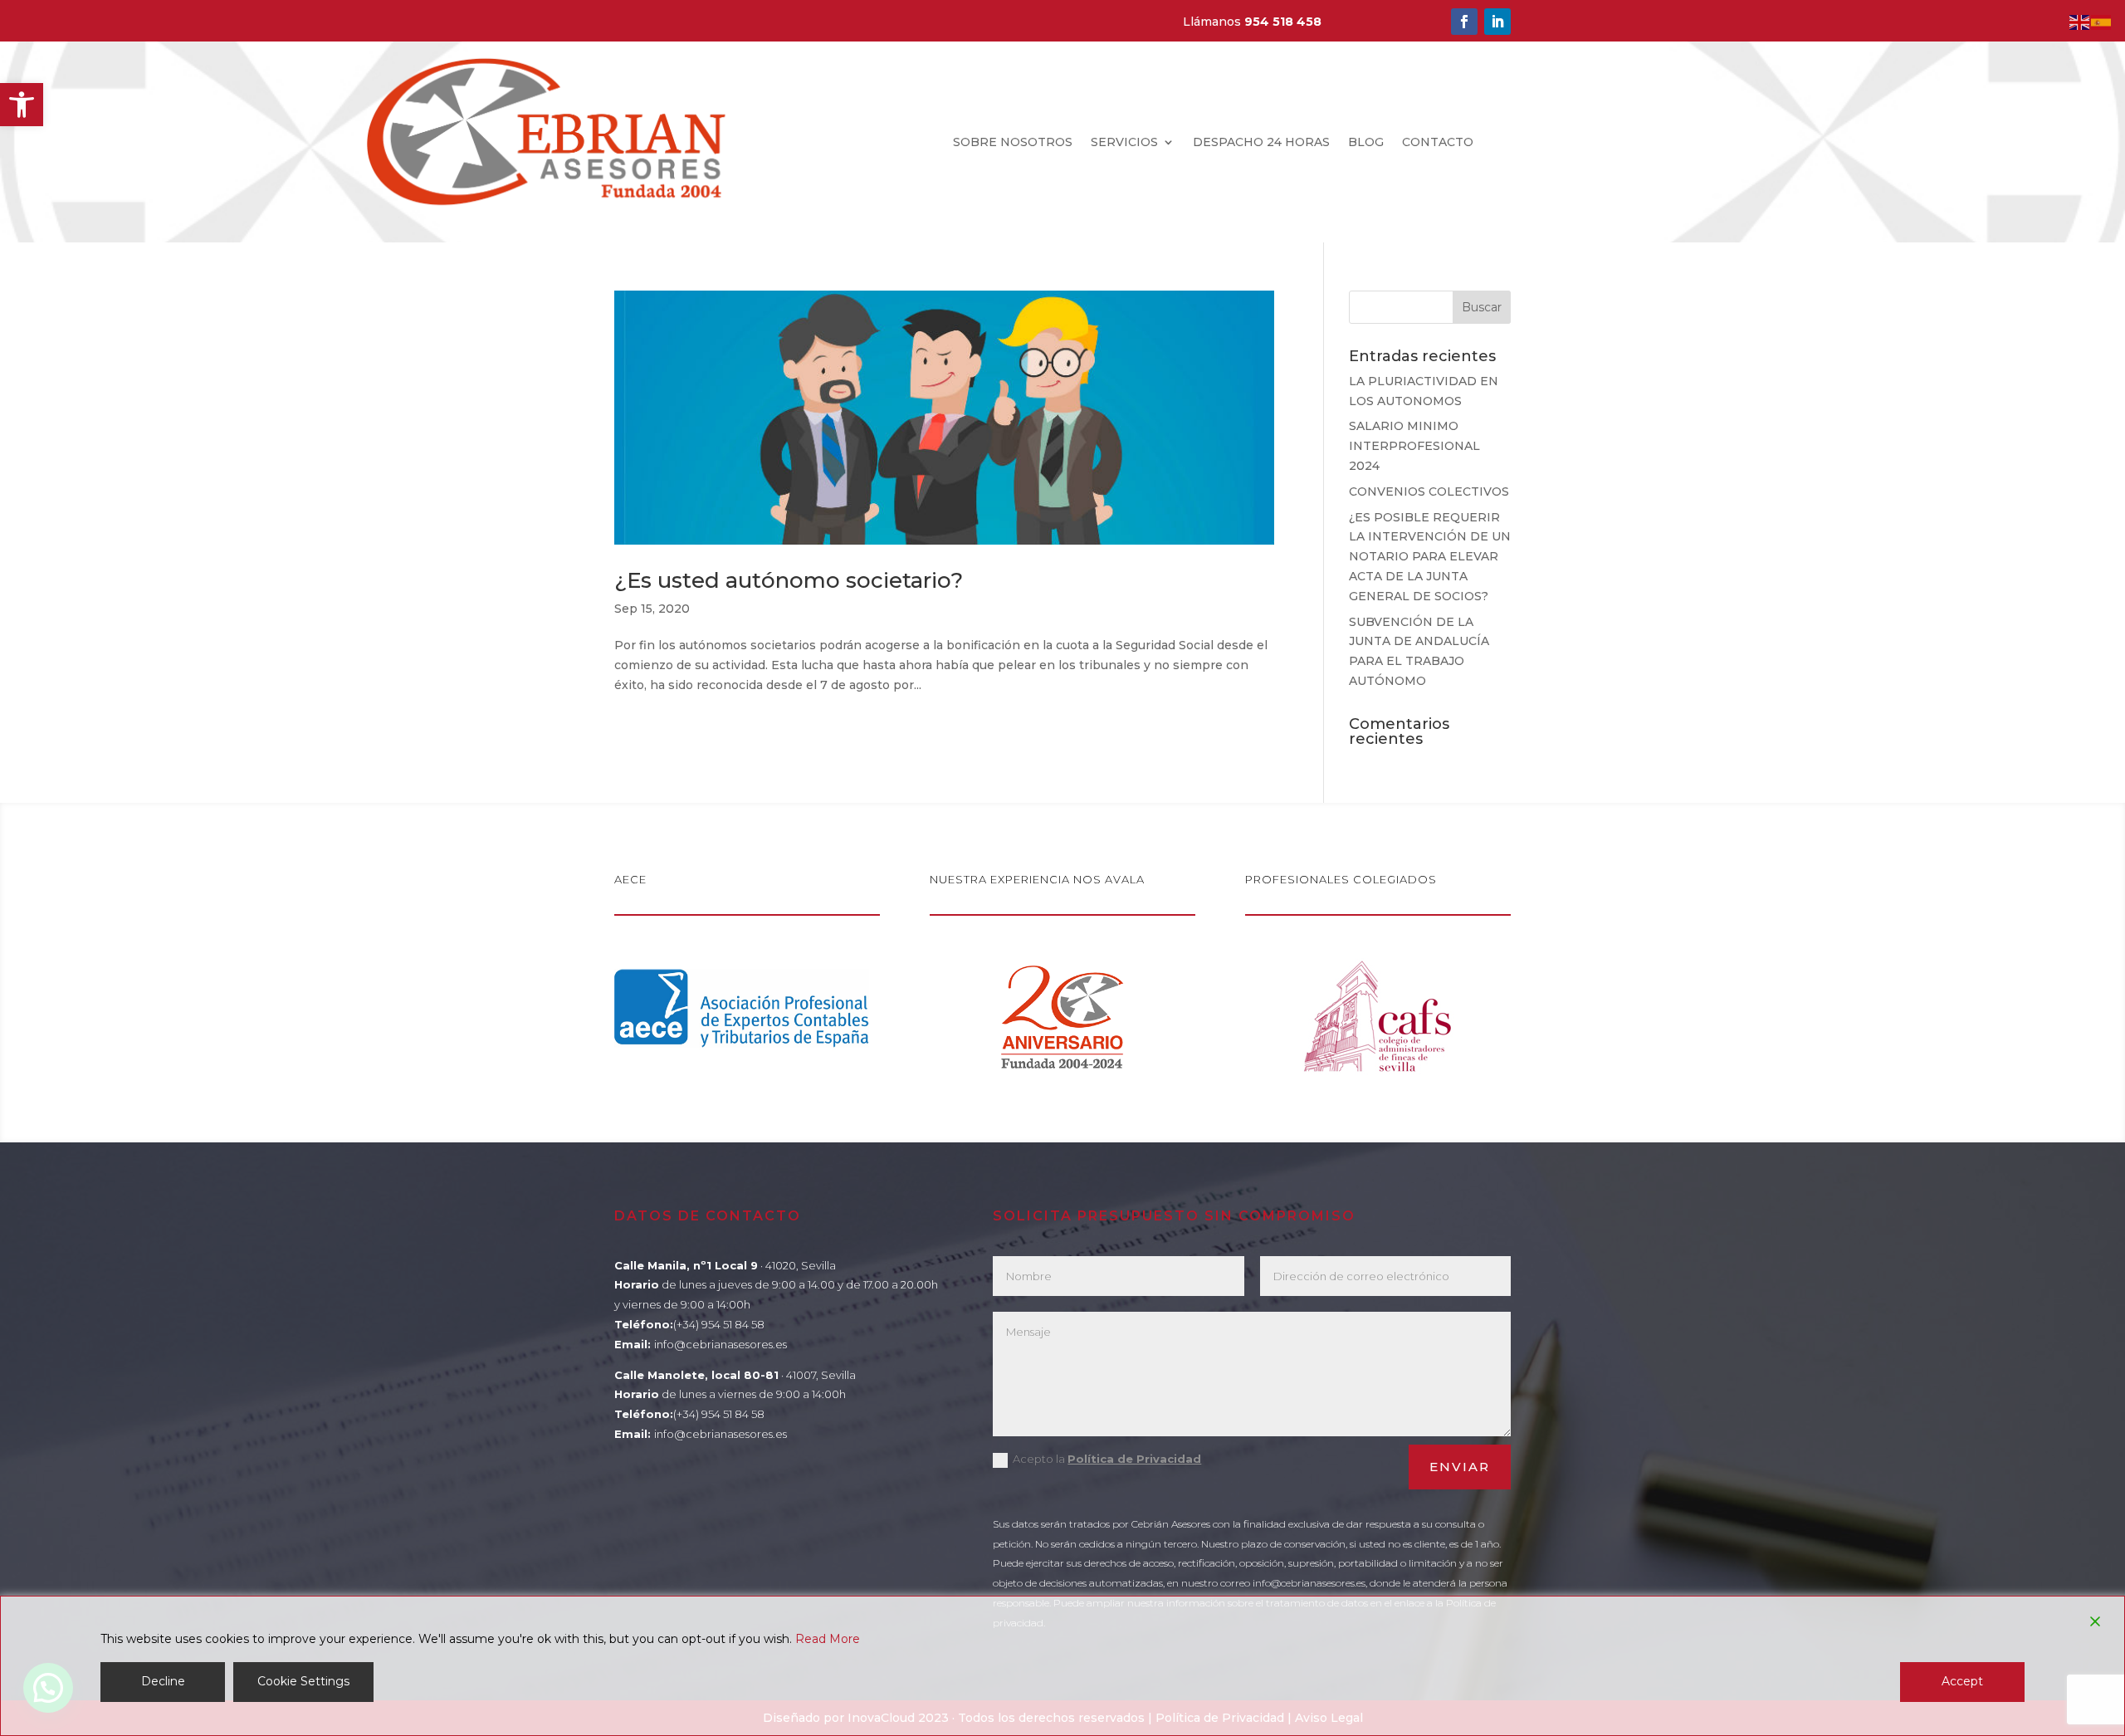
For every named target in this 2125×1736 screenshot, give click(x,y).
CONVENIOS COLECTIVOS (1429, 491)
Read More (828, 1639)
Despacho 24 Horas (1261, 143)
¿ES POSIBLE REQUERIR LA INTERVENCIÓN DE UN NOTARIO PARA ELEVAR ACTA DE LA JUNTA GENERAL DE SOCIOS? (1430, 557)
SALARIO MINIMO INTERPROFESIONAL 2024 (1416, 446)
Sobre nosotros (1013, 143)
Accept (1962, 1681)
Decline (163, 1681)
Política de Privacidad (1134, 1459)
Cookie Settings (303, 1681)
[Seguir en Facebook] (1464, 22)
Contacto (1438, 143)
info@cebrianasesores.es (721, 1344)
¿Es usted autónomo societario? (789, 580)
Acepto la (1107, 1459)
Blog (1366, 143)
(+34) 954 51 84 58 (719, 1324)
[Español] (2102, 22)
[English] (2080, 22)
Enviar (1460, 1467)
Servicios (1124, 143)
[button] (22, 105)
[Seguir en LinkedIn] (1497, 22)
